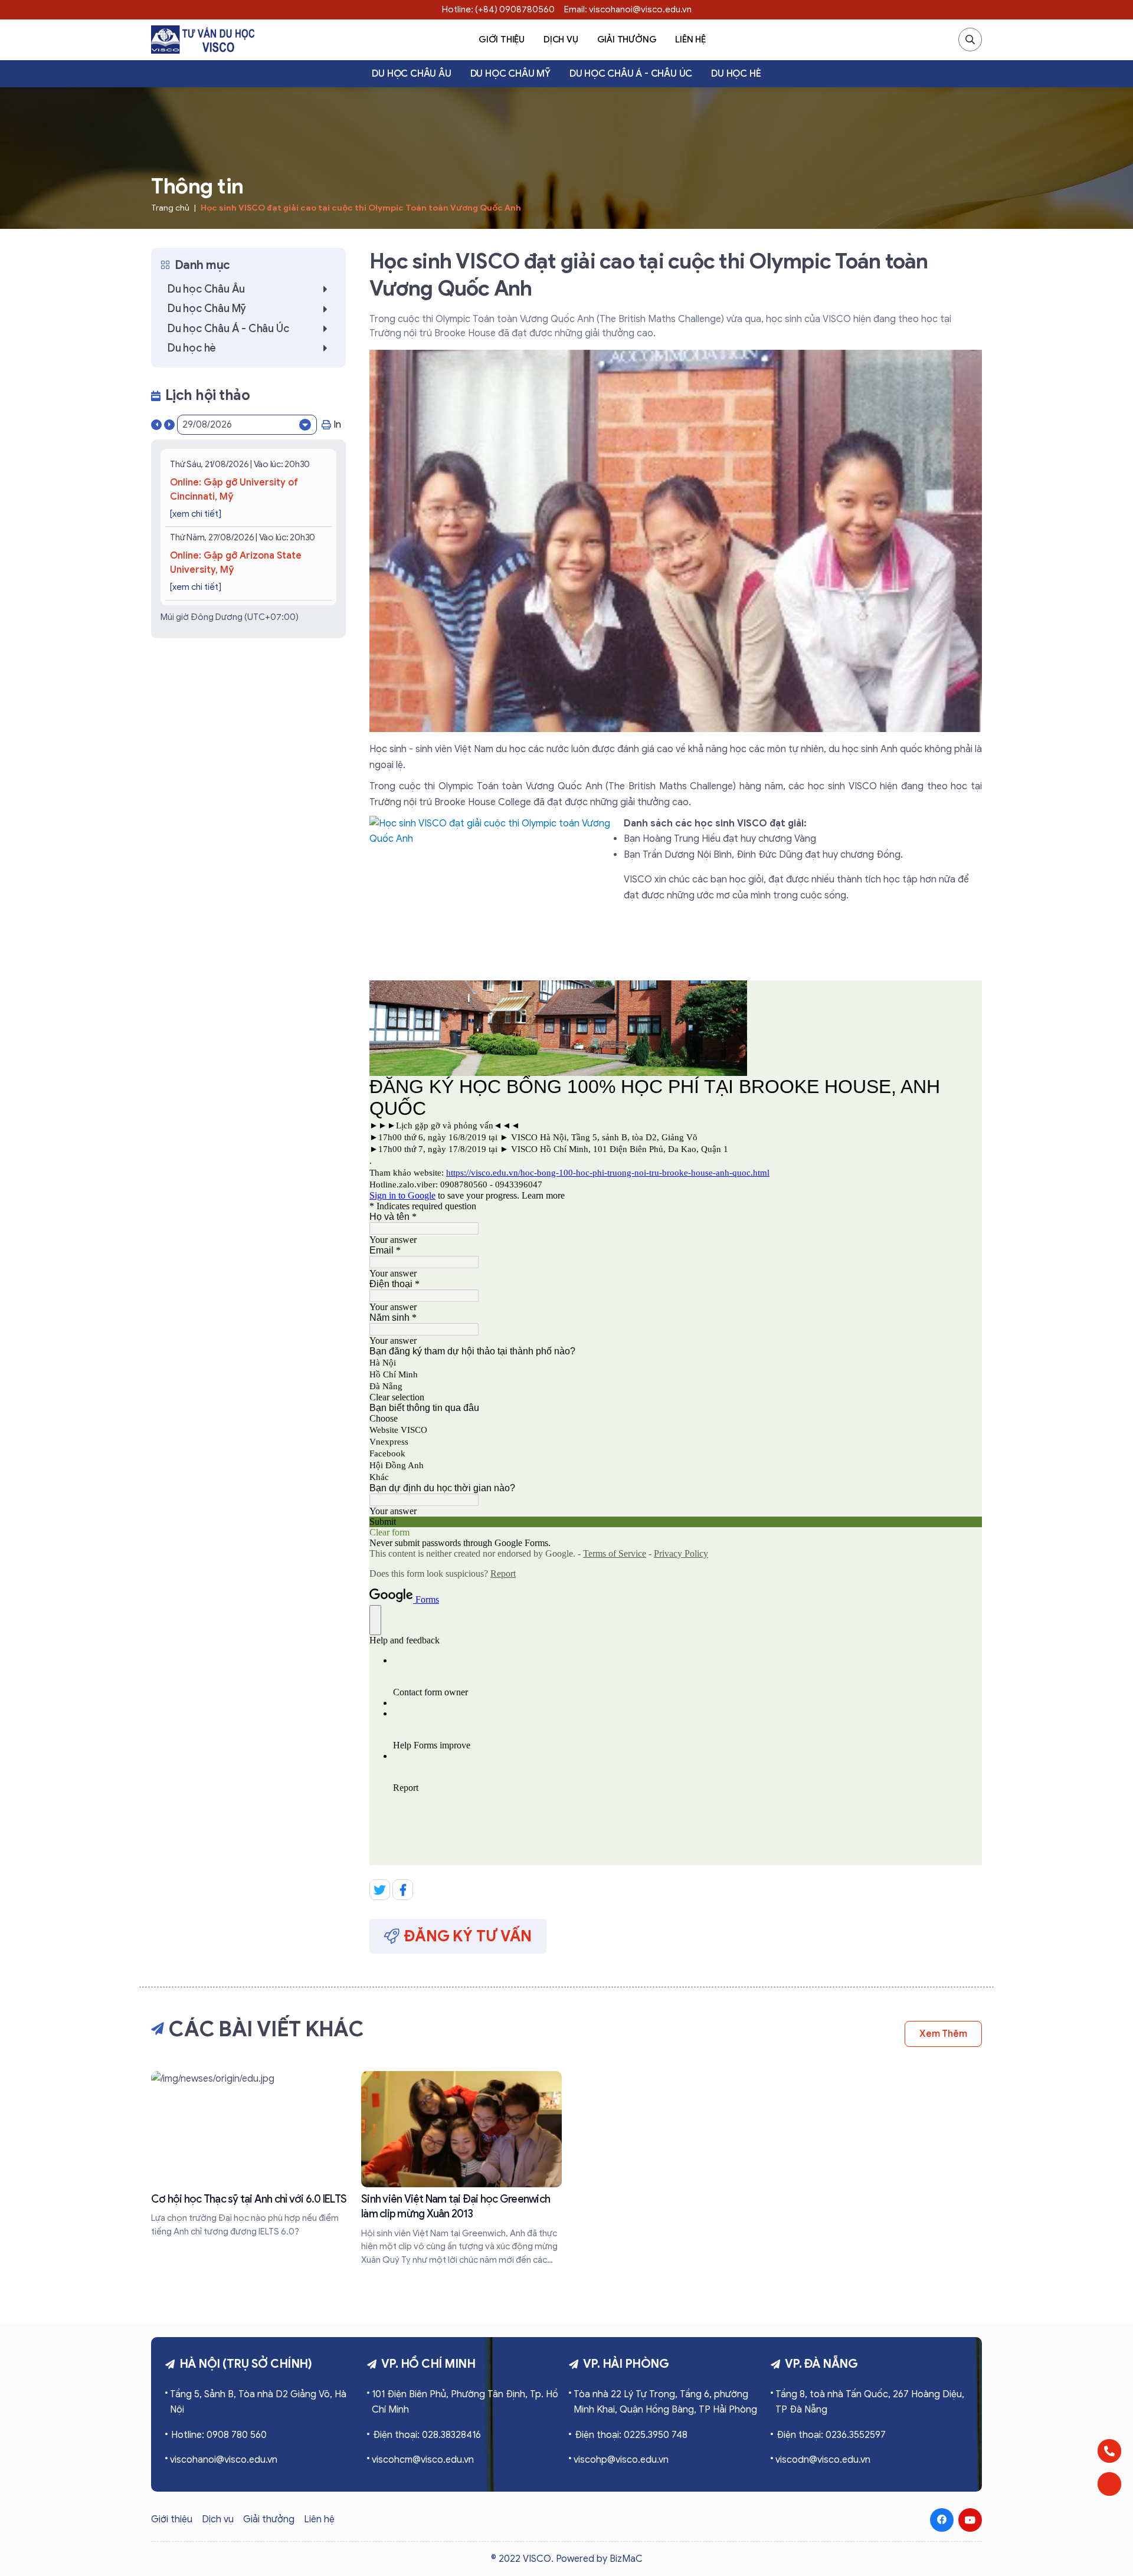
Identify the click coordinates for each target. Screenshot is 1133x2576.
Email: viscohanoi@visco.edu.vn (628, 9)
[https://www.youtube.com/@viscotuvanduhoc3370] (970, 2520)
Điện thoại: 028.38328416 (427, 2435)
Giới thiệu (502, 40)
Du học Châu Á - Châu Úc (631, 74)
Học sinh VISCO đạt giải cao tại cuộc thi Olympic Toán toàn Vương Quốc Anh (361, 208)
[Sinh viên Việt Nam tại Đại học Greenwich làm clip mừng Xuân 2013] (461, 2169)
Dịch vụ (561, 40)
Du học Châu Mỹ (510, 74)
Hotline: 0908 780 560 (219, 2435)
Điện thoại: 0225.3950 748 (631, 2435)
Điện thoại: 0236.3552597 (831, 2435)
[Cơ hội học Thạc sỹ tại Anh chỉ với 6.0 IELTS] (251, 2155)
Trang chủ (170, 208)
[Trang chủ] (203, 40)
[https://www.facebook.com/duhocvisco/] (942, 2520)
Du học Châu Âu (411, 74)
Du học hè (736, 74)
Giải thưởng (627, 40)
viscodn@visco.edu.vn (823, 2460)
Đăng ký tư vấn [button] (468, 1936)
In (337, 425)
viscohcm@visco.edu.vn (423, 2460)
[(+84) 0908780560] (1109, 2451)
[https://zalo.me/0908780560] (1109, 2484)
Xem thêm (943, 2034)
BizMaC (626, 2559)
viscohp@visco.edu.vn (621, 2460)
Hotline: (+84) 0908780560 (498, 9)
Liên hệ (690, 40)
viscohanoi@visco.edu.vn (224, 2460)
